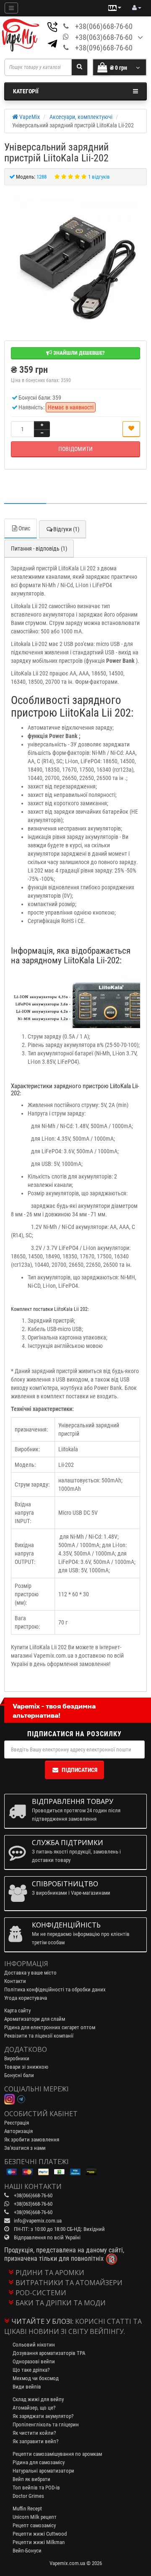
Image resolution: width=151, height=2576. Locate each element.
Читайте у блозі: (42, 2321)
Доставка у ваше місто (30, 1973)
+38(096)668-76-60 (104, 48)
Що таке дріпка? (31, 2370)
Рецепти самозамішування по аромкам (57, 2454)
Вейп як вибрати (31, 2479)
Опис (24, 528)
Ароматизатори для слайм (35, 2019)
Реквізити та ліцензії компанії (39, 2036)
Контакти (15, 1981)
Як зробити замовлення (32, 2140)
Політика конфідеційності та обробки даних (55, 1989)
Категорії (26, 91)
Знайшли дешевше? (78, 353)
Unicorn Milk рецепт (35, 2517)
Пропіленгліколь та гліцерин (46, 2424)
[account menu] (137, 8)
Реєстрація (17, 2123)
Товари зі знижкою (26, 2067)
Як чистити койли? (34, 2433)
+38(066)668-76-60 (104, 26)
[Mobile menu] (11, 8)
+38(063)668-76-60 (104, 37)
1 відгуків (99, 177)
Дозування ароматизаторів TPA (49, 2353)
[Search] (79, 67)
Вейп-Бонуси (27, 2551)
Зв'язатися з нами (25, 2148)
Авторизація (18, 2131)
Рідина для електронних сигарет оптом (50, 2027)
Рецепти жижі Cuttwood (40, 2534)
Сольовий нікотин (34, 2345)
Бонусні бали (19, 2075)
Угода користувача (26, 1998)
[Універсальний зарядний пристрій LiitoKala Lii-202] (75, 258)
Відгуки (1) (66, 529)
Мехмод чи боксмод (36, 2378)
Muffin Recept (27, 2509)
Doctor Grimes (28, 2496)
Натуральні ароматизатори (43, 2471)
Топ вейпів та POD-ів (36, 2488)
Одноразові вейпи (34, 2361)
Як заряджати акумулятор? (43, 2416)
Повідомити (75, 449)
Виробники (17, 2058)
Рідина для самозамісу (39, 2462)
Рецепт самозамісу (34, 2525)
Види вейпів (27, 2387)
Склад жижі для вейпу (38, 2399)
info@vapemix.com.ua (38, 2221)
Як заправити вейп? (35, 2441)
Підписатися (79, 1770)
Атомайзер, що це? (34, 2408)
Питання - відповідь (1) (39, 548)
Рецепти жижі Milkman (39, 2542)
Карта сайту (17, 2010)
